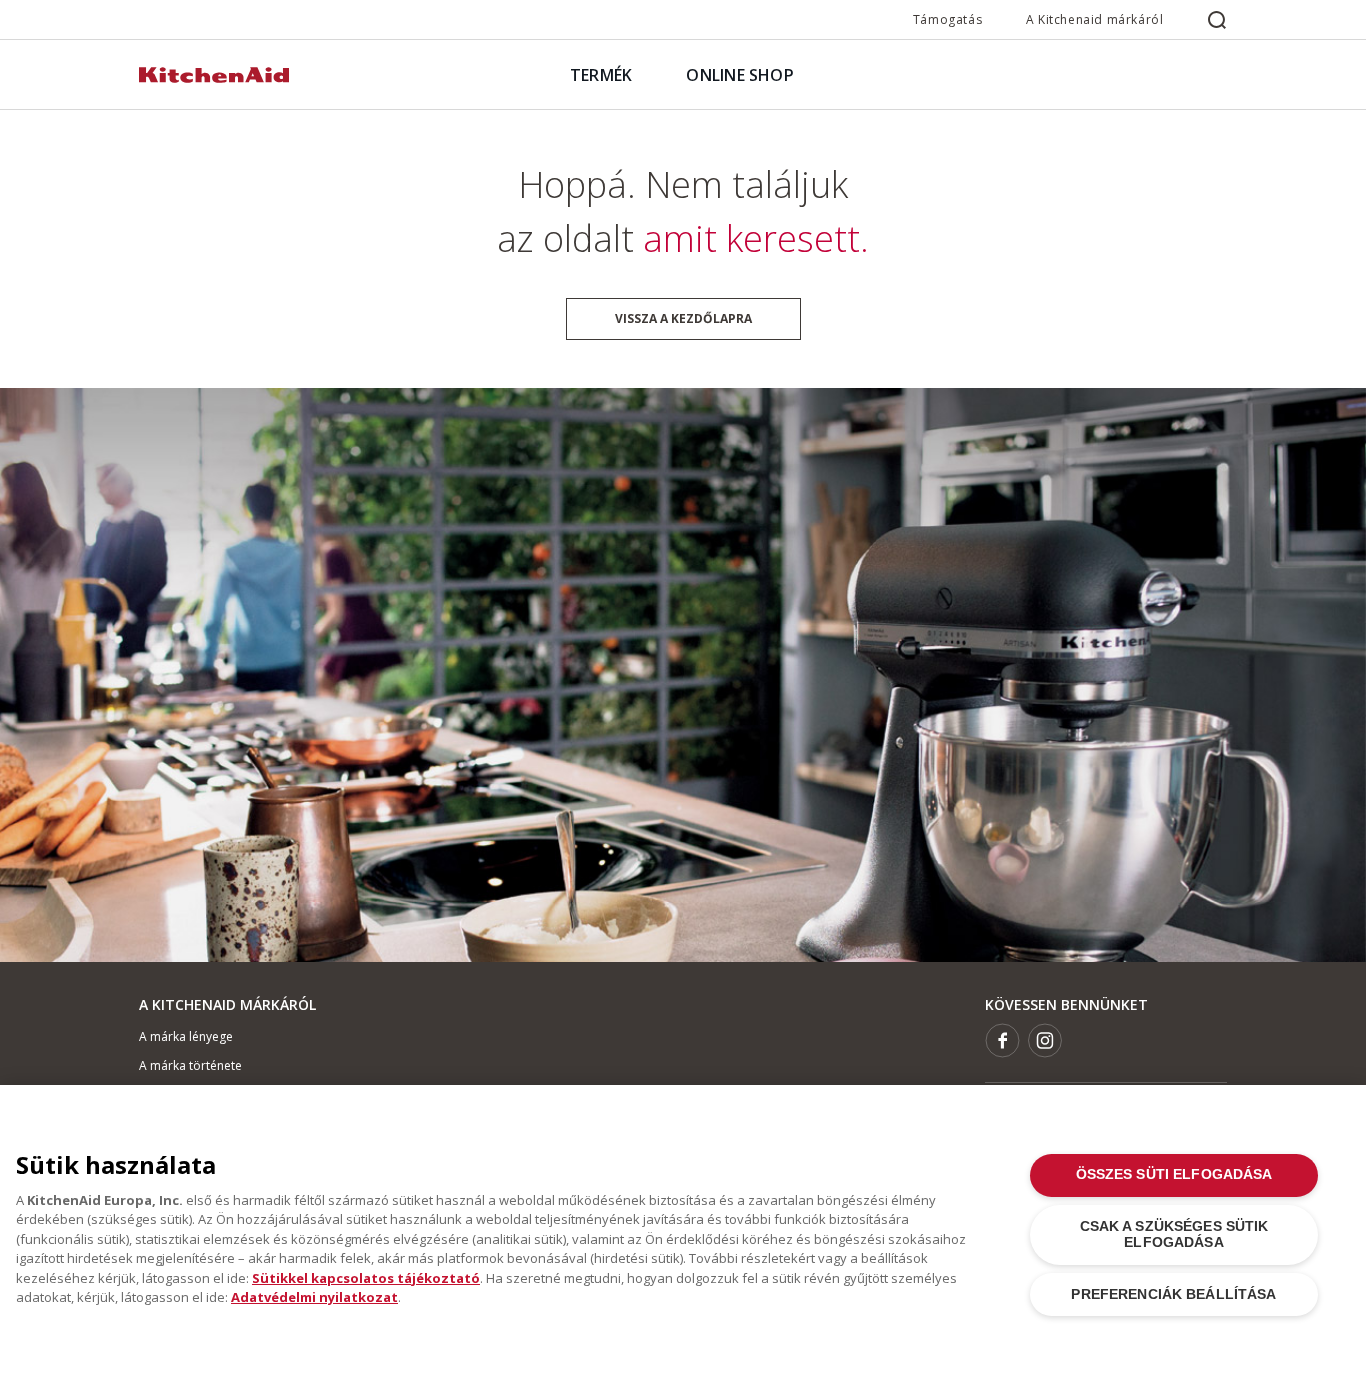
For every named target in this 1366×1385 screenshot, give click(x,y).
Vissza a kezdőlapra (683, 318)
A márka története (190, 1065)
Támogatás (947, 19)
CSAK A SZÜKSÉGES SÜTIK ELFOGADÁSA (1174, 1234)
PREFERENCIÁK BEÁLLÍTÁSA (1173, 1294)
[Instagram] (1045, 1040)
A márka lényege (186, 1036)
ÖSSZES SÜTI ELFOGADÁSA (1174, 1174)
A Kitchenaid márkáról (1095, 19)
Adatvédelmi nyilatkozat (314, 1297)
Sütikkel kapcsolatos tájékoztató (366, 1278)
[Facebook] (1002, 1040)
